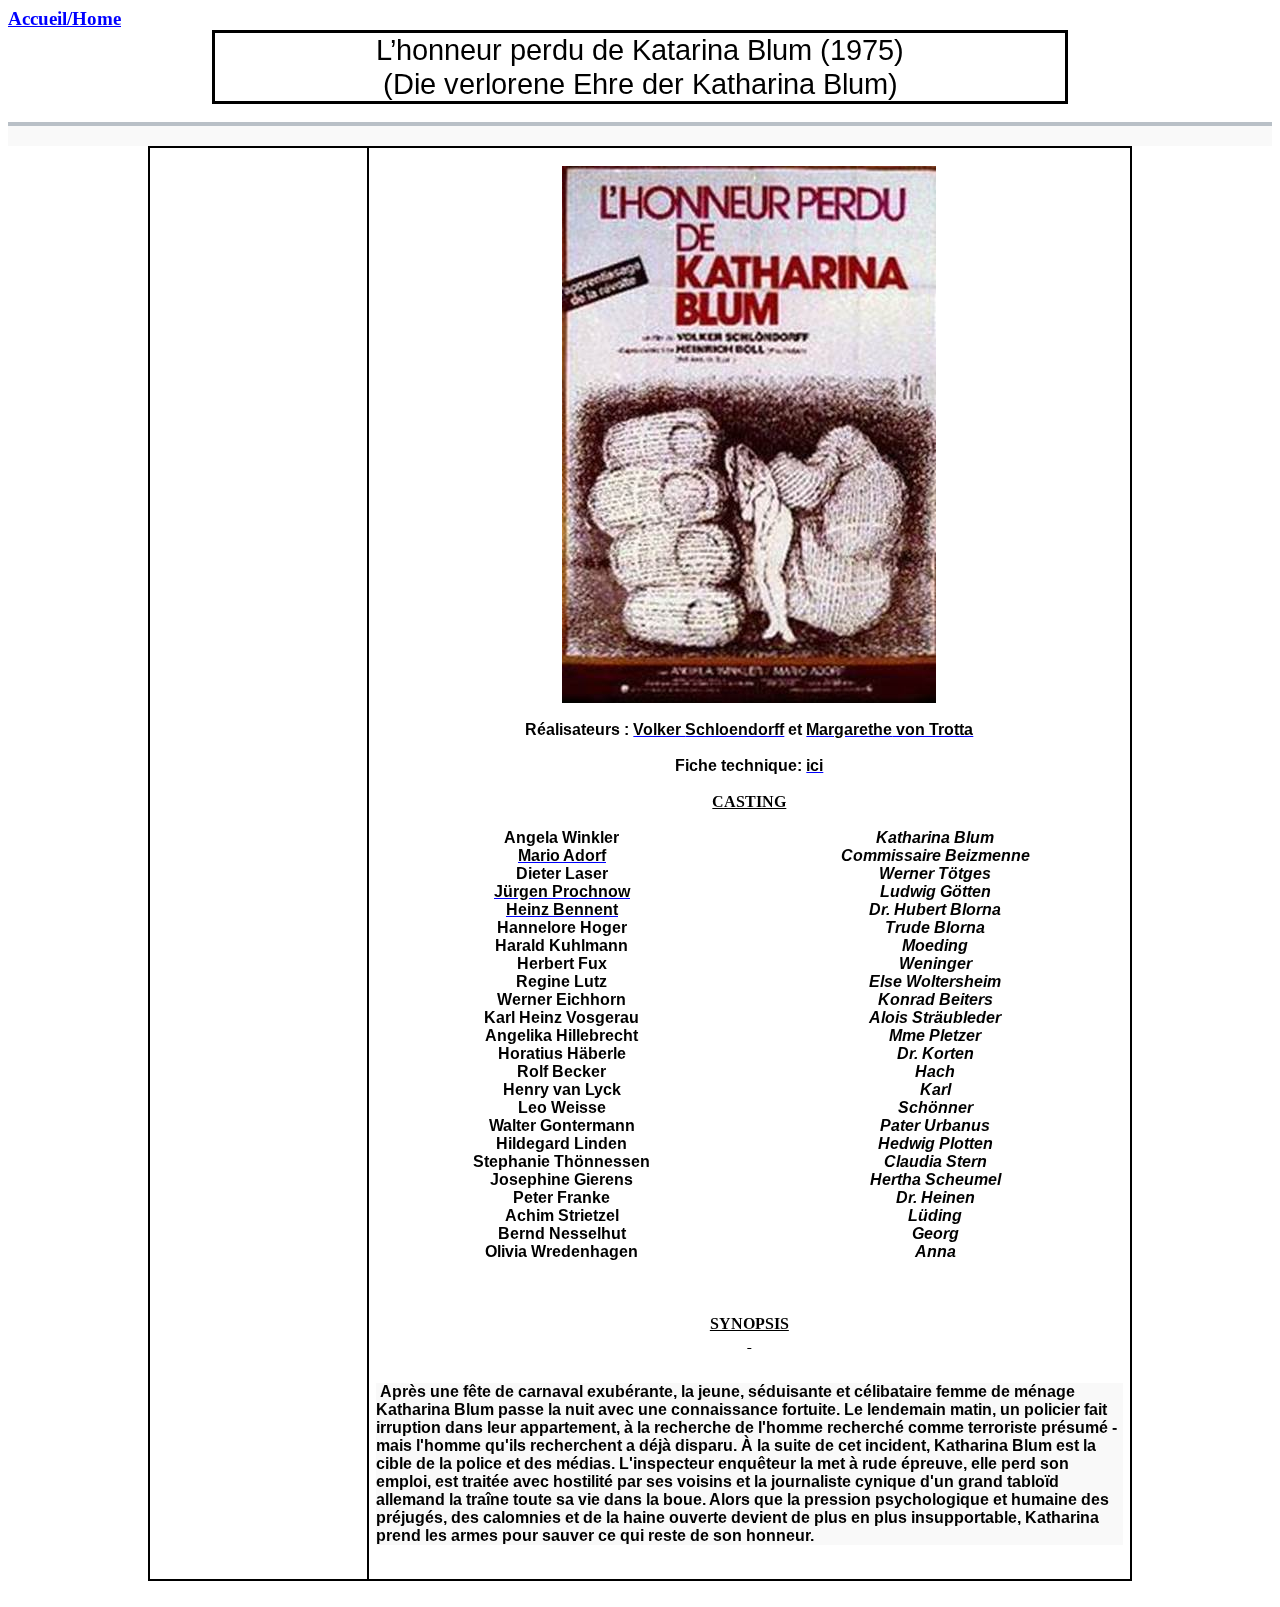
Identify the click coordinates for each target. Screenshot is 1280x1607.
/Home (64, 18)
